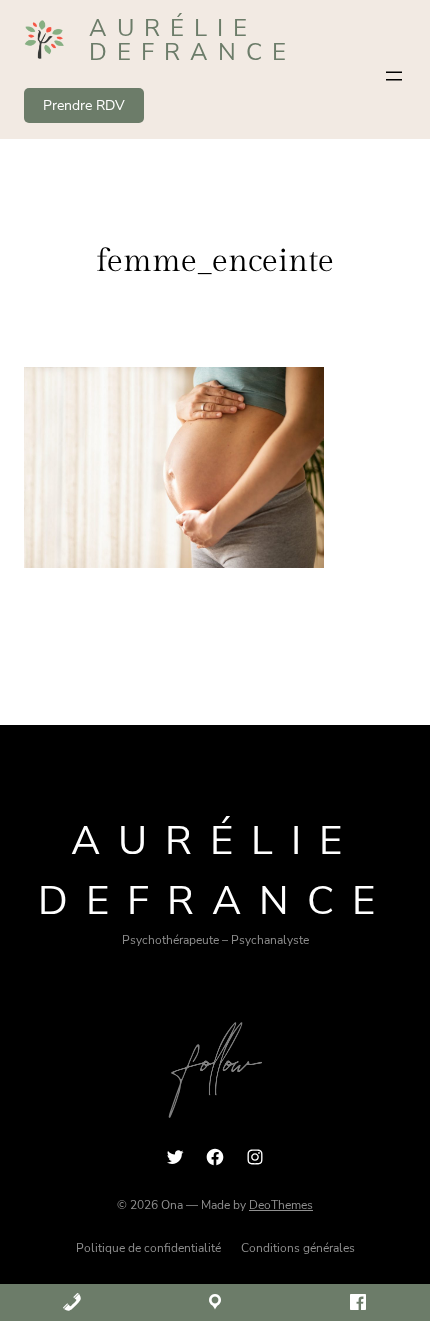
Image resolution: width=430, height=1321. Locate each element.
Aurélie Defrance (192, 40)
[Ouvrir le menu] (394, 76)
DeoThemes (281, 1205)
